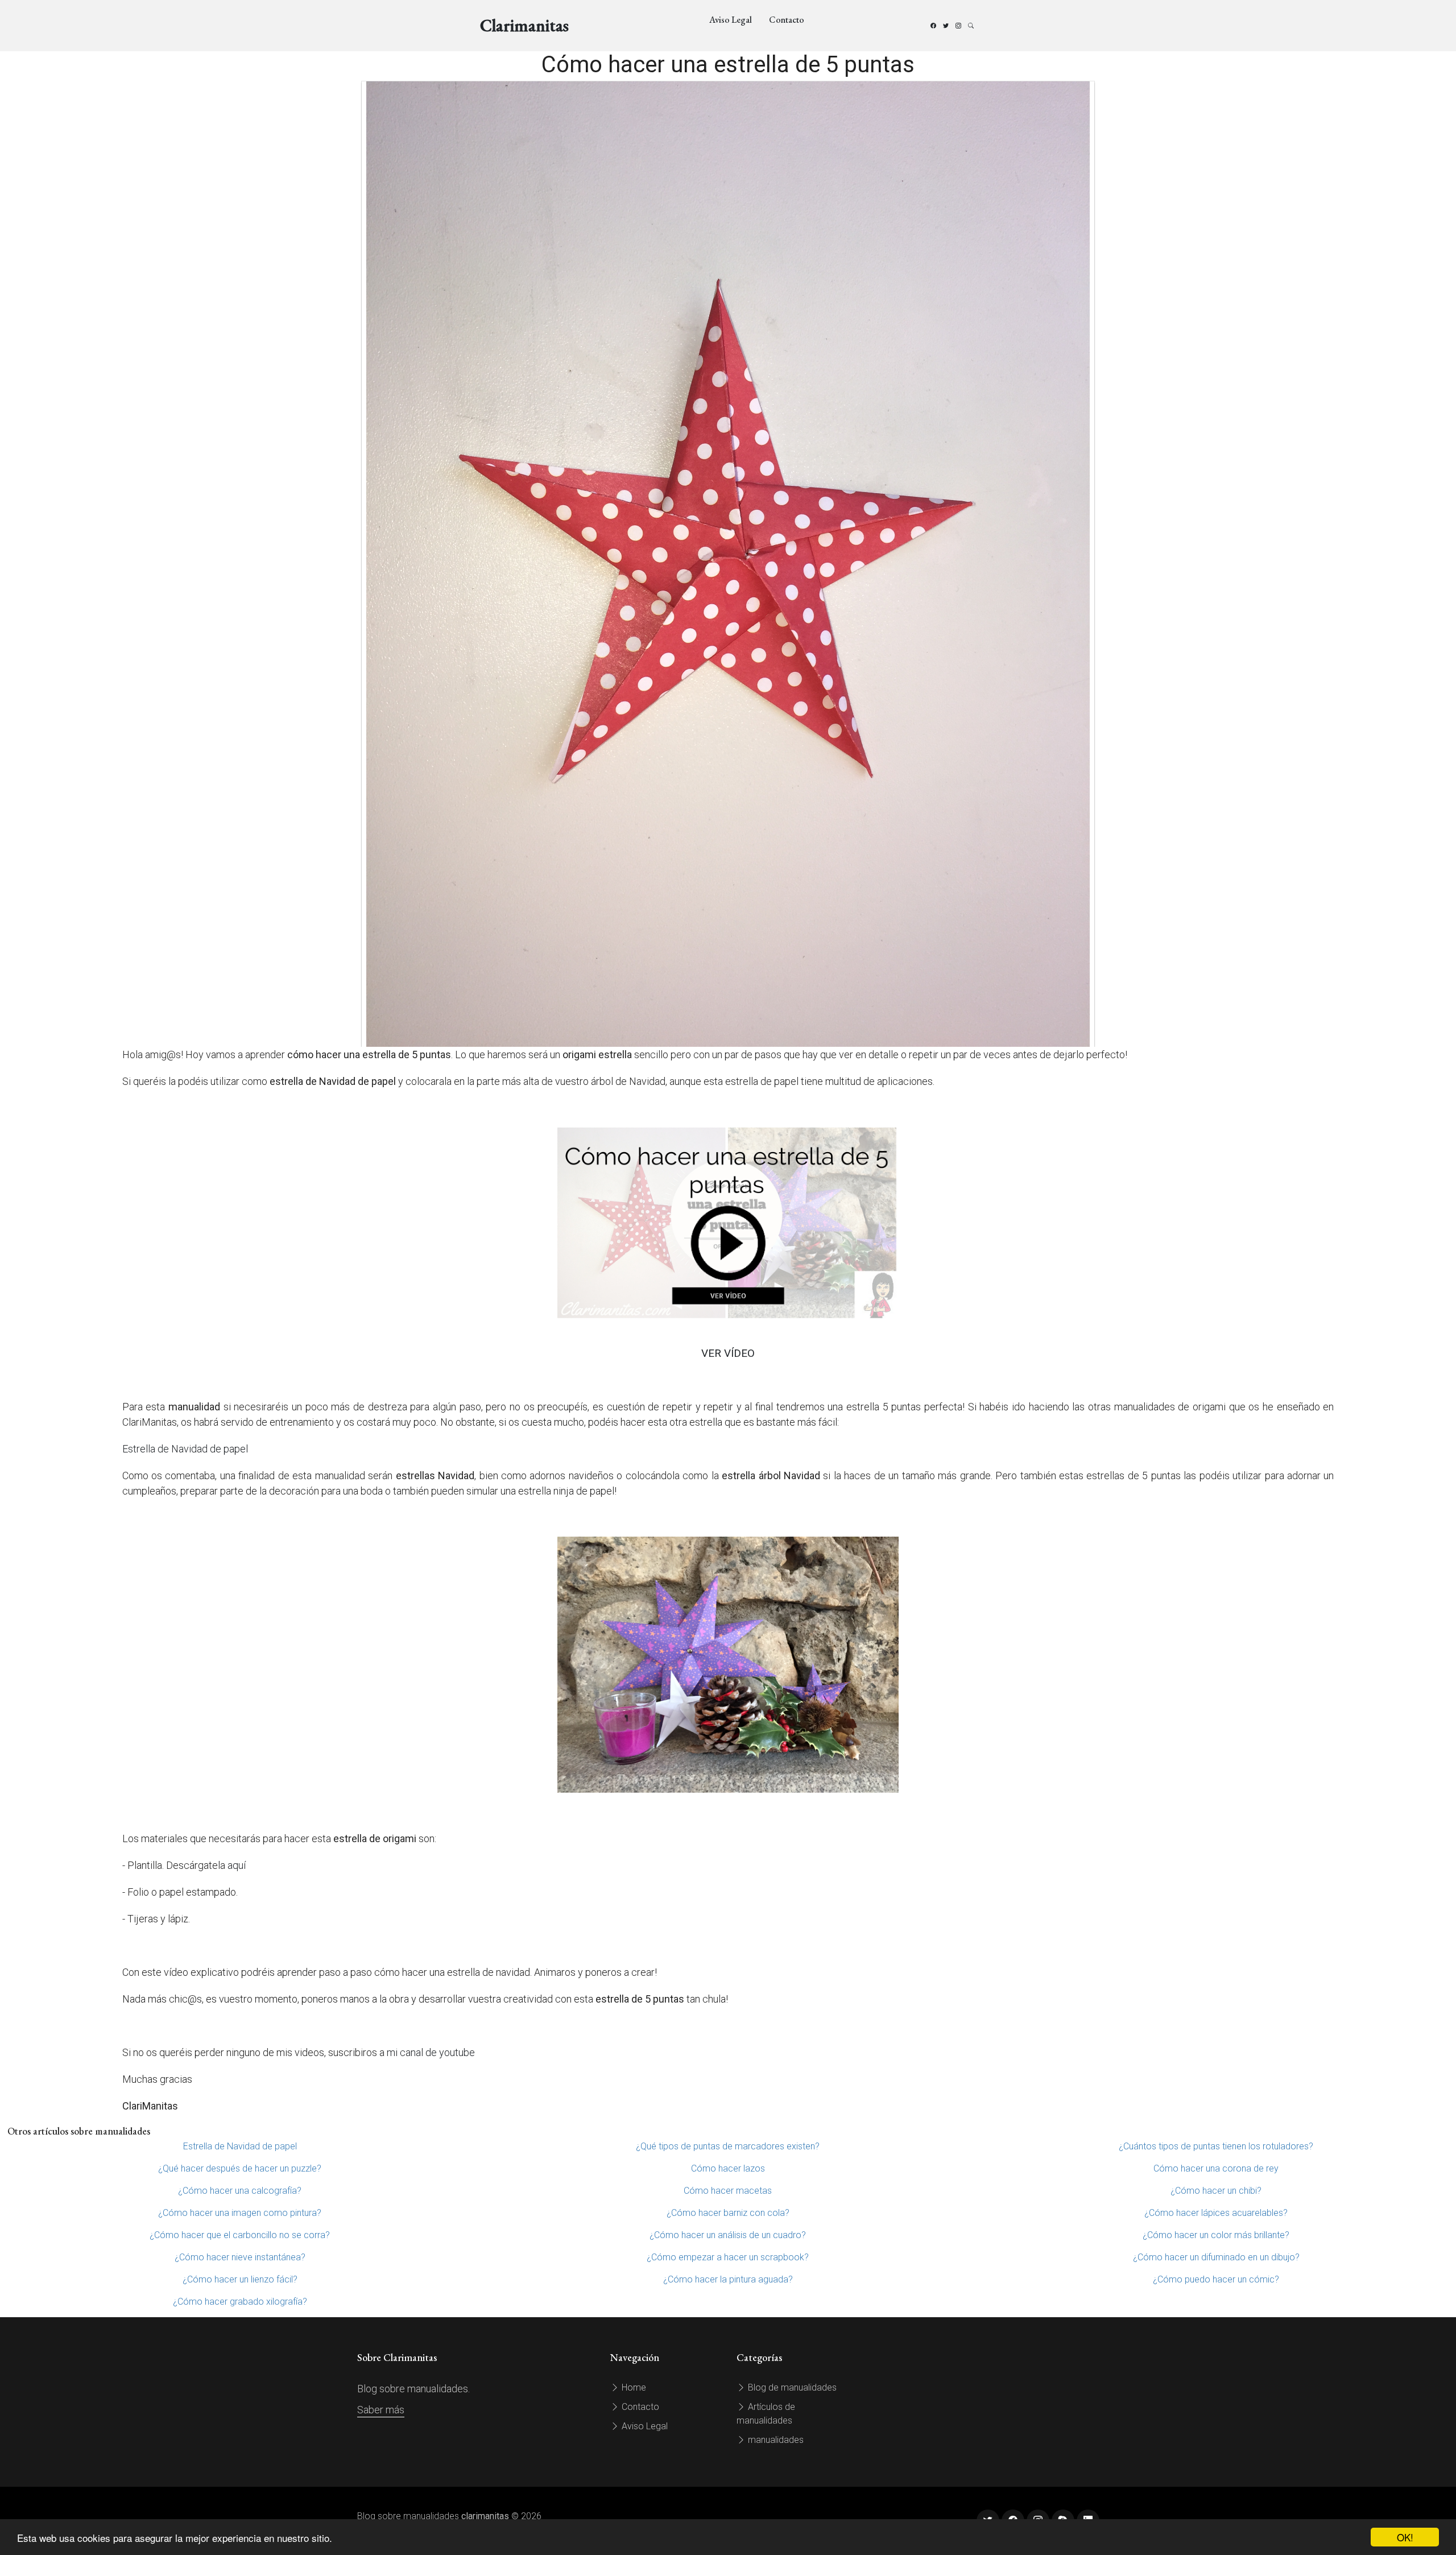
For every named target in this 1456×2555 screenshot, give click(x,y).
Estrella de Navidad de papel (185, 1449)
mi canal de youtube (431, 2052)
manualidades (775, 2440)
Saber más (381, 2410)
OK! (1405, 2537)
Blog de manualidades (791, 2387)
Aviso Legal (731, 20)
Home (633, 2387)
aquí (237, 1865)
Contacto (787, 20)
